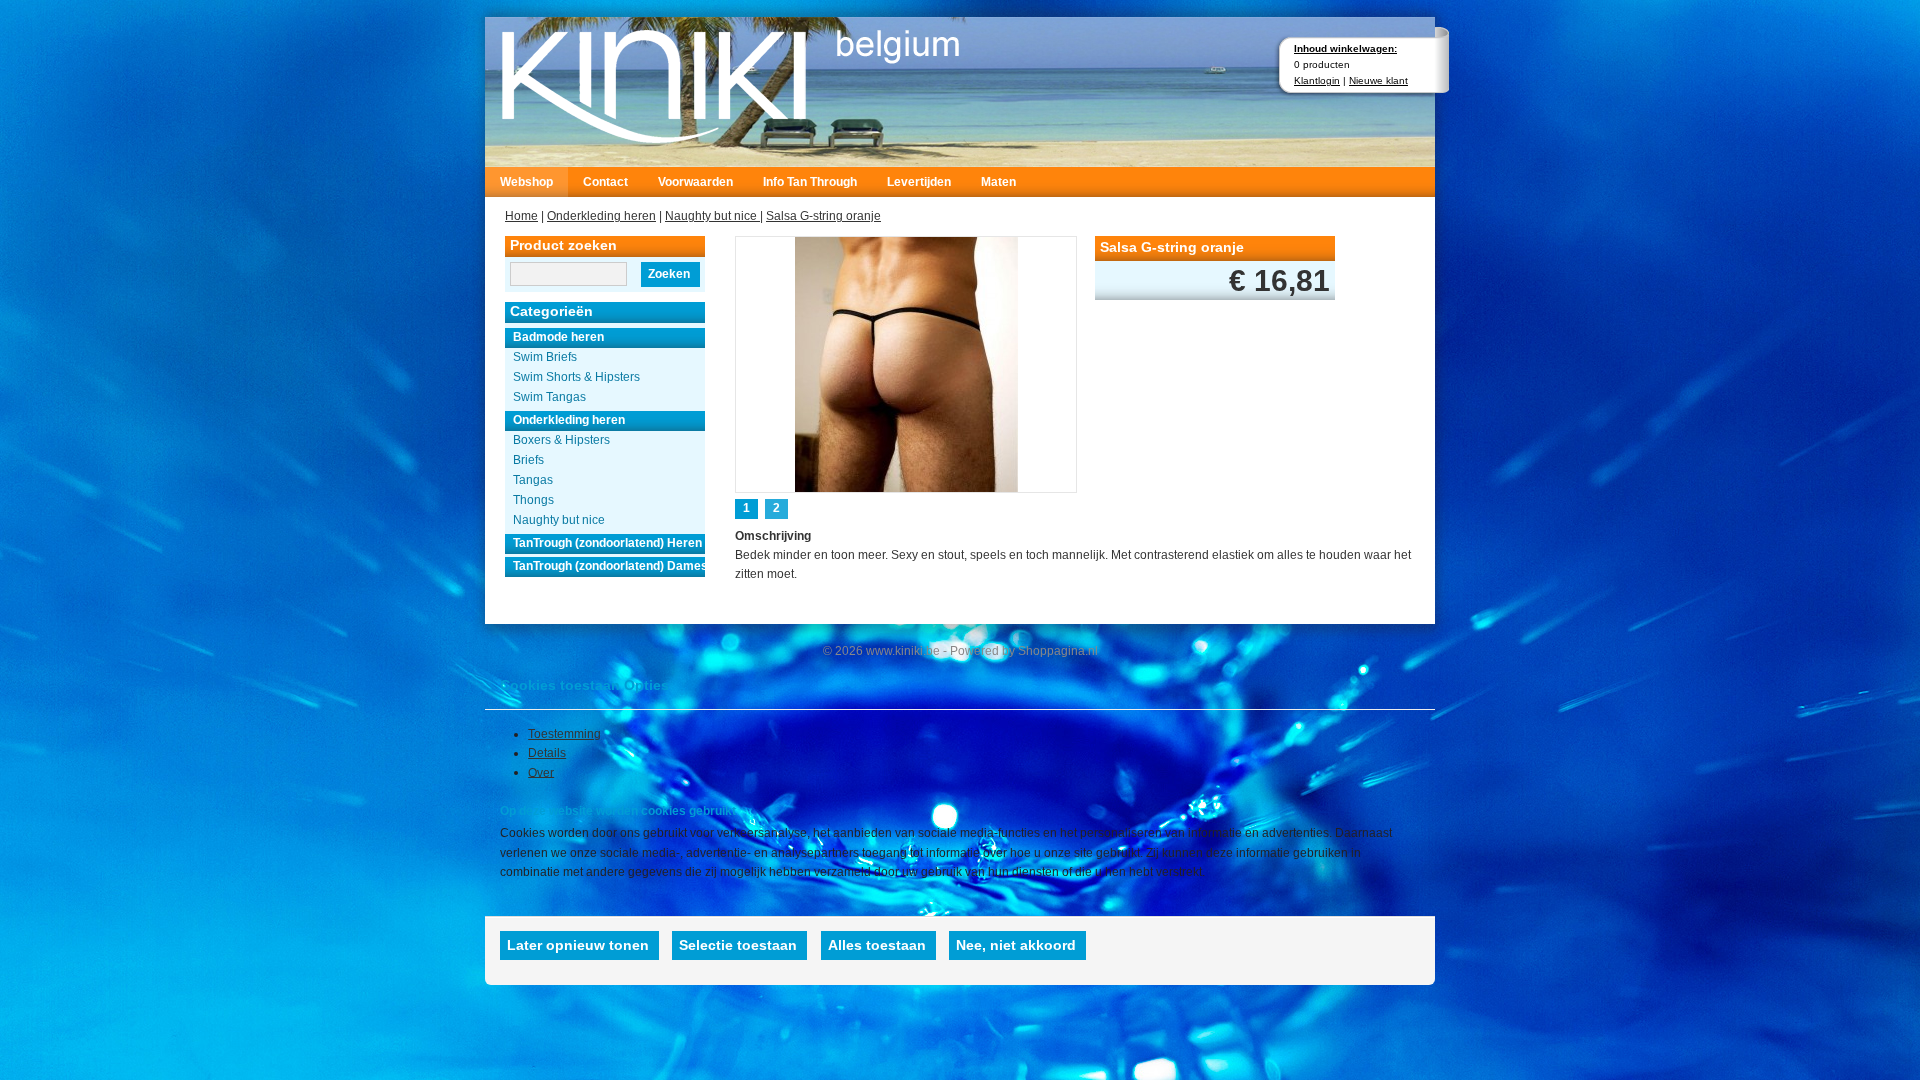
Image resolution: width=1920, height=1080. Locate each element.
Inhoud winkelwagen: (1345, 48)
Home (521, 216)
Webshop (526, 182)
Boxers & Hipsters (561, 440)
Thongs (533, 500)
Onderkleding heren (601, 216)
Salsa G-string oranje (823, 216)
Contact (605, 182)
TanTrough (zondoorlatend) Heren (607, 543)
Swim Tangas (549, 397)
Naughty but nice (712, 216)
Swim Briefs (545, 357)
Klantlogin (1317, 80)
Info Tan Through (810, 182)
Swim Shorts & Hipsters (576, 377)
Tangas (533, 480)
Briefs (528, 460)
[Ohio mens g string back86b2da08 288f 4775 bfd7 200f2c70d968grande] (906, 362)
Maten (998, 182)
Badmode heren (558, 337)
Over (541, 772)
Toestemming (564, 734)
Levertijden (919, 182)
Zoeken (669, 274)
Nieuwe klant (1378, 80)
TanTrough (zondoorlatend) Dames (609, 566)
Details (547, 753)
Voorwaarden (695, 182)
